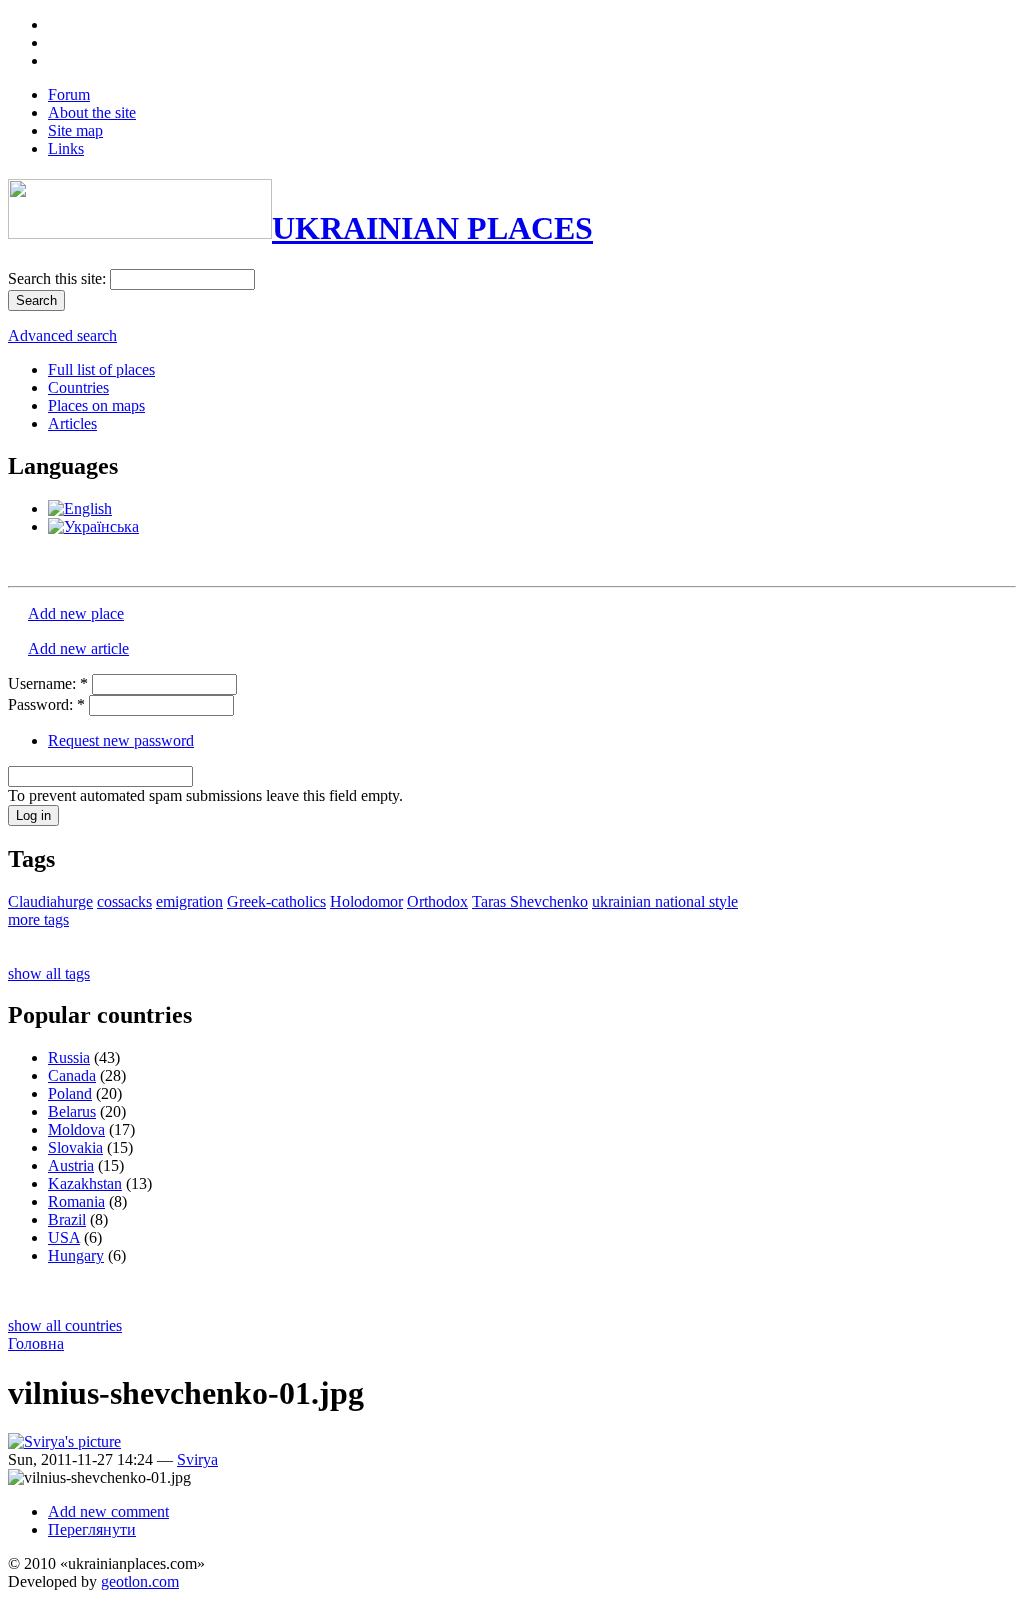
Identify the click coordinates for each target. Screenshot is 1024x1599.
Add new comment (108, 1511)
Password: (46, 704)
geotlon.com (140, 1581)
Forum (69, 94)
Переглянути (92, 1529)
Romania (76, 1201)
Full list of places (101, 369)
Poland (70, 1093)
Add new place (76, 613)
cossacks (124, 901)
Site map (75, 130)
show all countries (65, 1325)
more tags (38, 919)
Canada (72, 1075)
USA (64, 1237)
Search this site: (59, 278)
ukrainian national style (665, 901)
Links (66, 148)
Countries (78, 387)
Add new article (78, 648)
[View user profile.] (64, 1441)
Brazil (67, 1219)
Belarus (72, 1111)
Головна (36, 1343)
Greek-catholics (276, 901)
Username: (48, 683)
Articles (72, 423)
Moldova (76, 1129)
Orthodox (437, 901)
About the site (92, 112)
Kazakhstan (85, 1183)
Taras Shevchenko (530, 901)
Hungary (76, 1255)
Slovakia (75, 1147)
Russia (69, 1057)
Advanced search (62, 335)
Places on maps (96, 405)
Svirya (197, 1459)
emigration (189, 901)
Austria (71, 1165)
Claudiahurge (50, 901)
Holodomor (366, 901)
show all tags (49, 973)
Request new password (121, 740)
